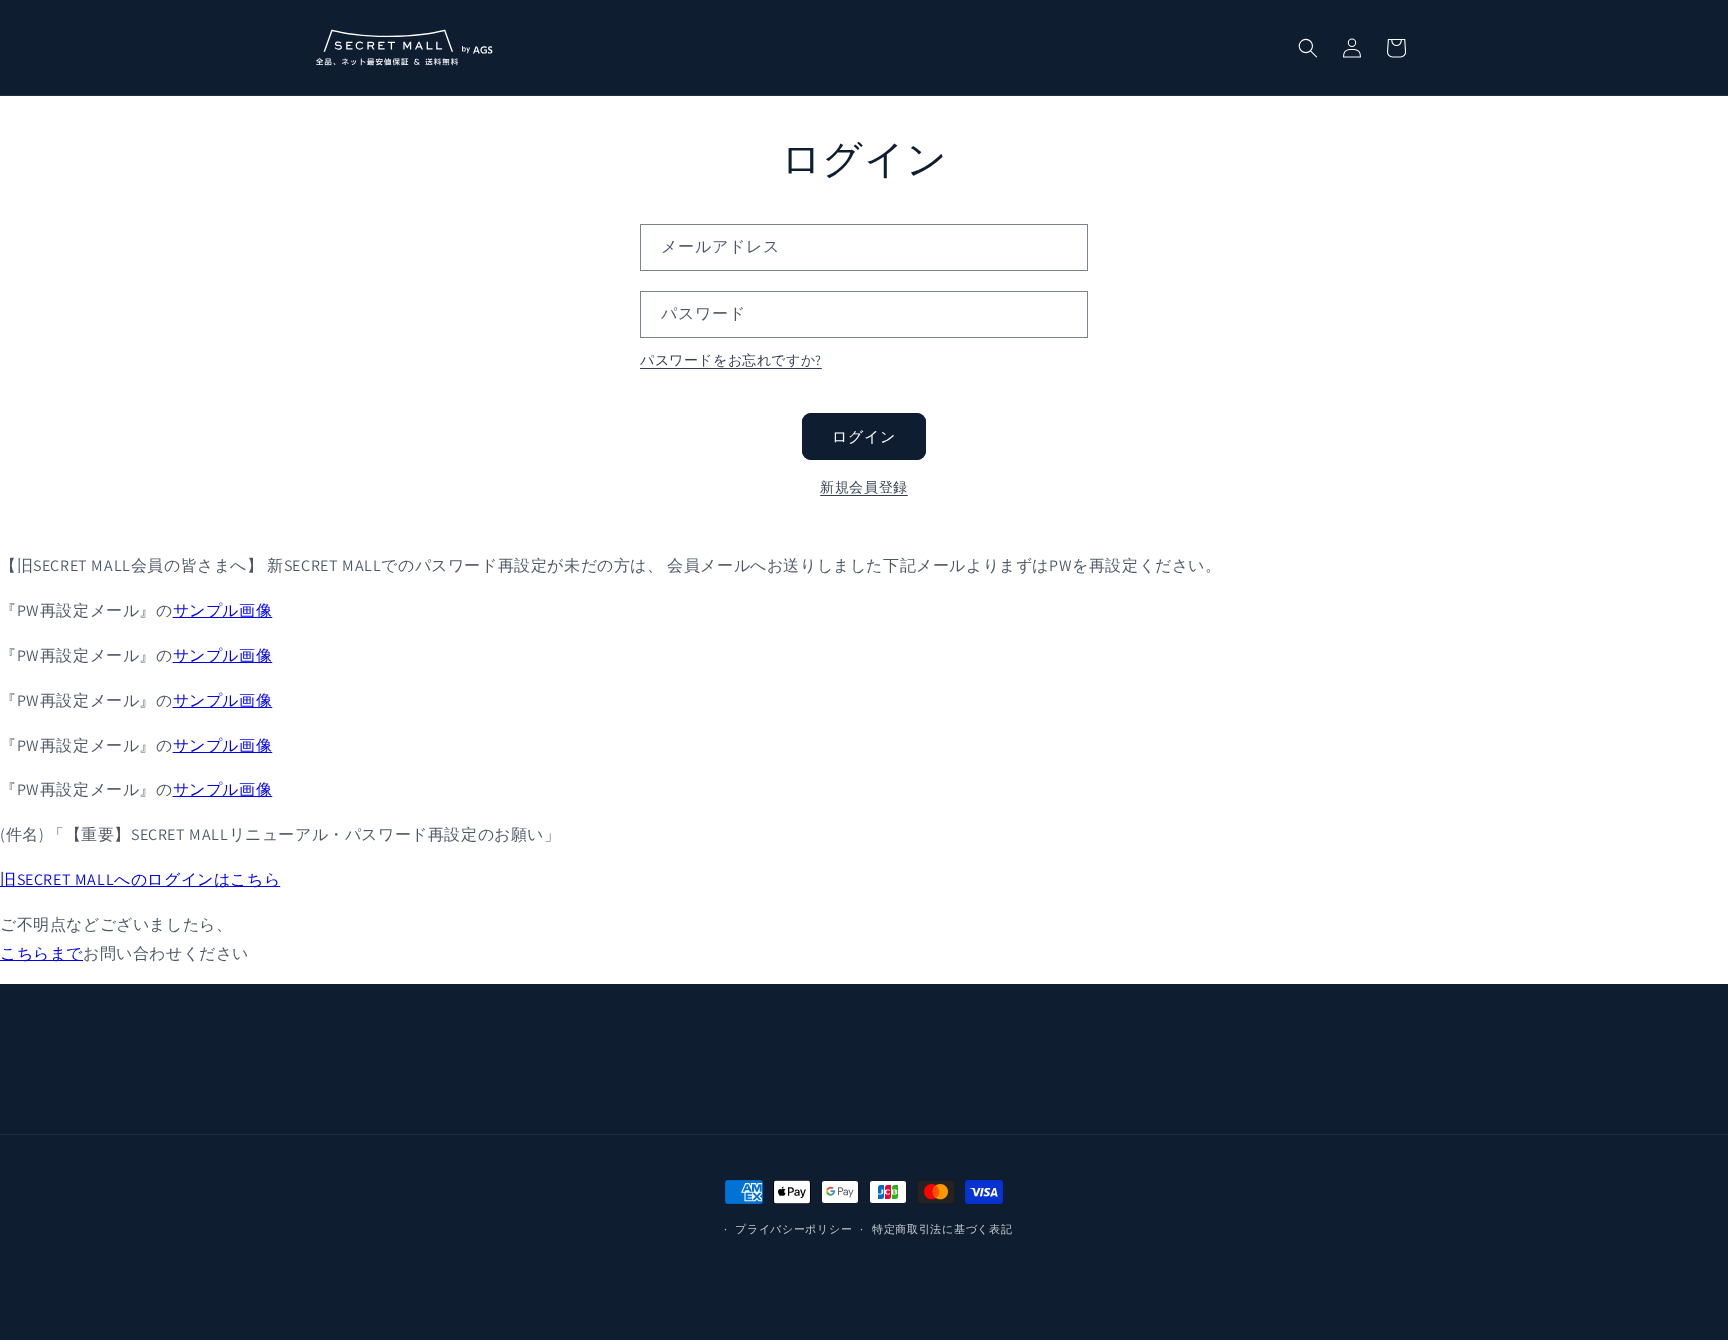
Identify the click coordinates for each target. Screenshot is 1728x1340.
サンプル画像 (223, 610)
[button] (1308, 48)
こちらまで (41, 953)
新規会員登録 (864, 487)
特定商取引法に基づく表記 (942, 1229)
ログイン (864, 436)
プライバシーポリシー (793, 1229)
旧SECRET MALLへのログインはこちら (140, 879)
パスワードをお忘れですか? (731, 360)
